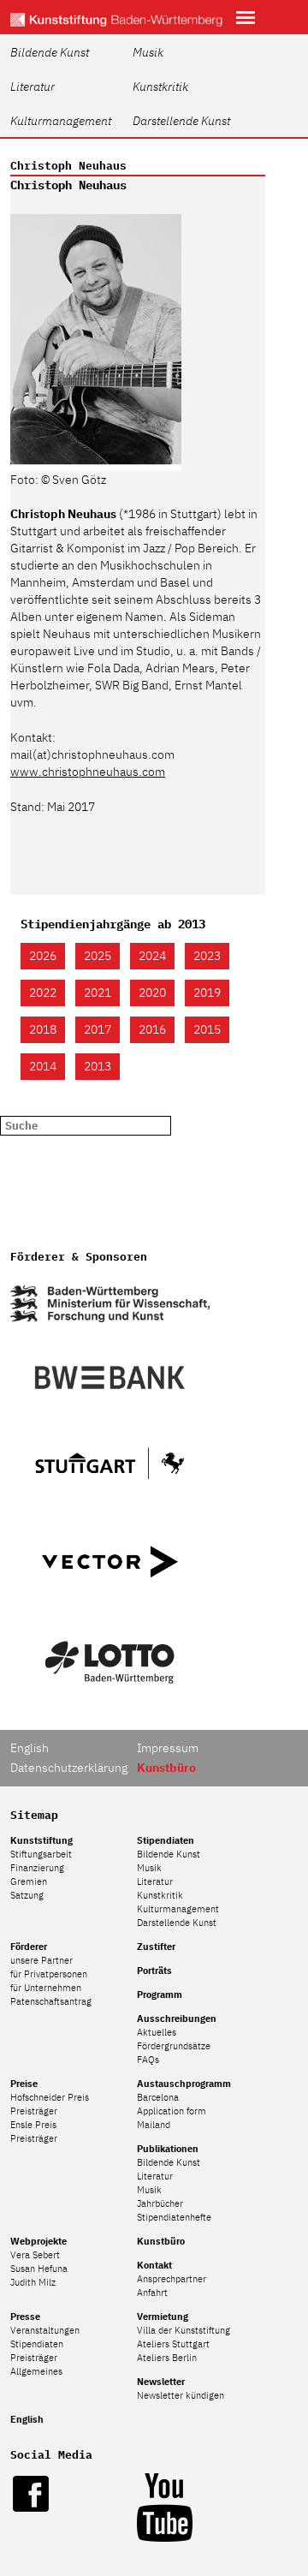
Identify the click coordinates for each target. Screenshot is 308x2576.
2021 (98, 993)
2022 (43, 993)
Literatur (33, 86)
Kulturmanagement (61, 121)
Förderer (29, 1947)
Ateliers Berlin (167, 2358)
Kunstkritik (160, 86)
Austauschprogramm (184, 2084)
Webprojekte (38, 2241)
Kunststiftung (41, 1840)
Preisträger (34, 2111)
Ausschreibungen (177, 2018)
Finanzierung (37, 1868)
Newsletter (161, 2382)
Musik (148, 52)
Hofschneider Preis (50, 2097)
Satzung (27, 1895)
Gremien (29, 1881)
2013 (98, 1066)
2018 (43, 1029)
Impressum (168, 1748)
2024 (152, 956)
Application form (172, 2111)
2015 (207, 1029)
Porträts (154, 1971)
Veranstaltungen (45, 2330)
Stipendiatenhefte (174, 2217)
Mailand (154, 2125)
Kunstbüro (161, 2241)
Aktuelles (157, 2032)
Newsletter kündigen (181, 2395)
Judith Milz (33, 2282)
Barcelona (158, 2097)
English (30, 1748)
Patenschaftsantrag (51, 2001)
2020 (152, 993)
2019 (207, 993)
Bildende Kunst (50, 52)
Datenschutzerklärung (69, 1768)
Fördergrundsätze (174, 2046)
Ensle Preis (33, 2125)
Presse (25, 2317)
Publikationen (168, 2149)
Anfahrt (152, 2293)
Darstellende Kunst (181, 121)
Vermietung (163, 2317)
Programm (160, 1995)
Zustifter (156, 1947)
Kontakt (154, 2265)
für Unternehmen (46, 1988)
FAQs (148, 2060)
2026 (43, 956)
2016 (152, 1029)
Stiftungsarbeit (41, 1854)
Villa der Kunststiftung (184, 2330)
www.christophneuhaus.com (88, 772)
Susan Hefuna (39, 2269)
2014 (43, 1066)
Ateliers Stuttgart (173, 2344)
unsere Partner (41, 1960)
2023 (207, 956)
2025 (98, 956)
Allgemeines (36, 2371)
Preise (24, 2084)
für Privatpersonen (49, 1974)
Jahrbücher (160, 2203)
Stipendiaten (166, 1840)
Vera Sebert (35, 2255)
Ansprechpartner (172, 2279)
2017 (98, 1029)
